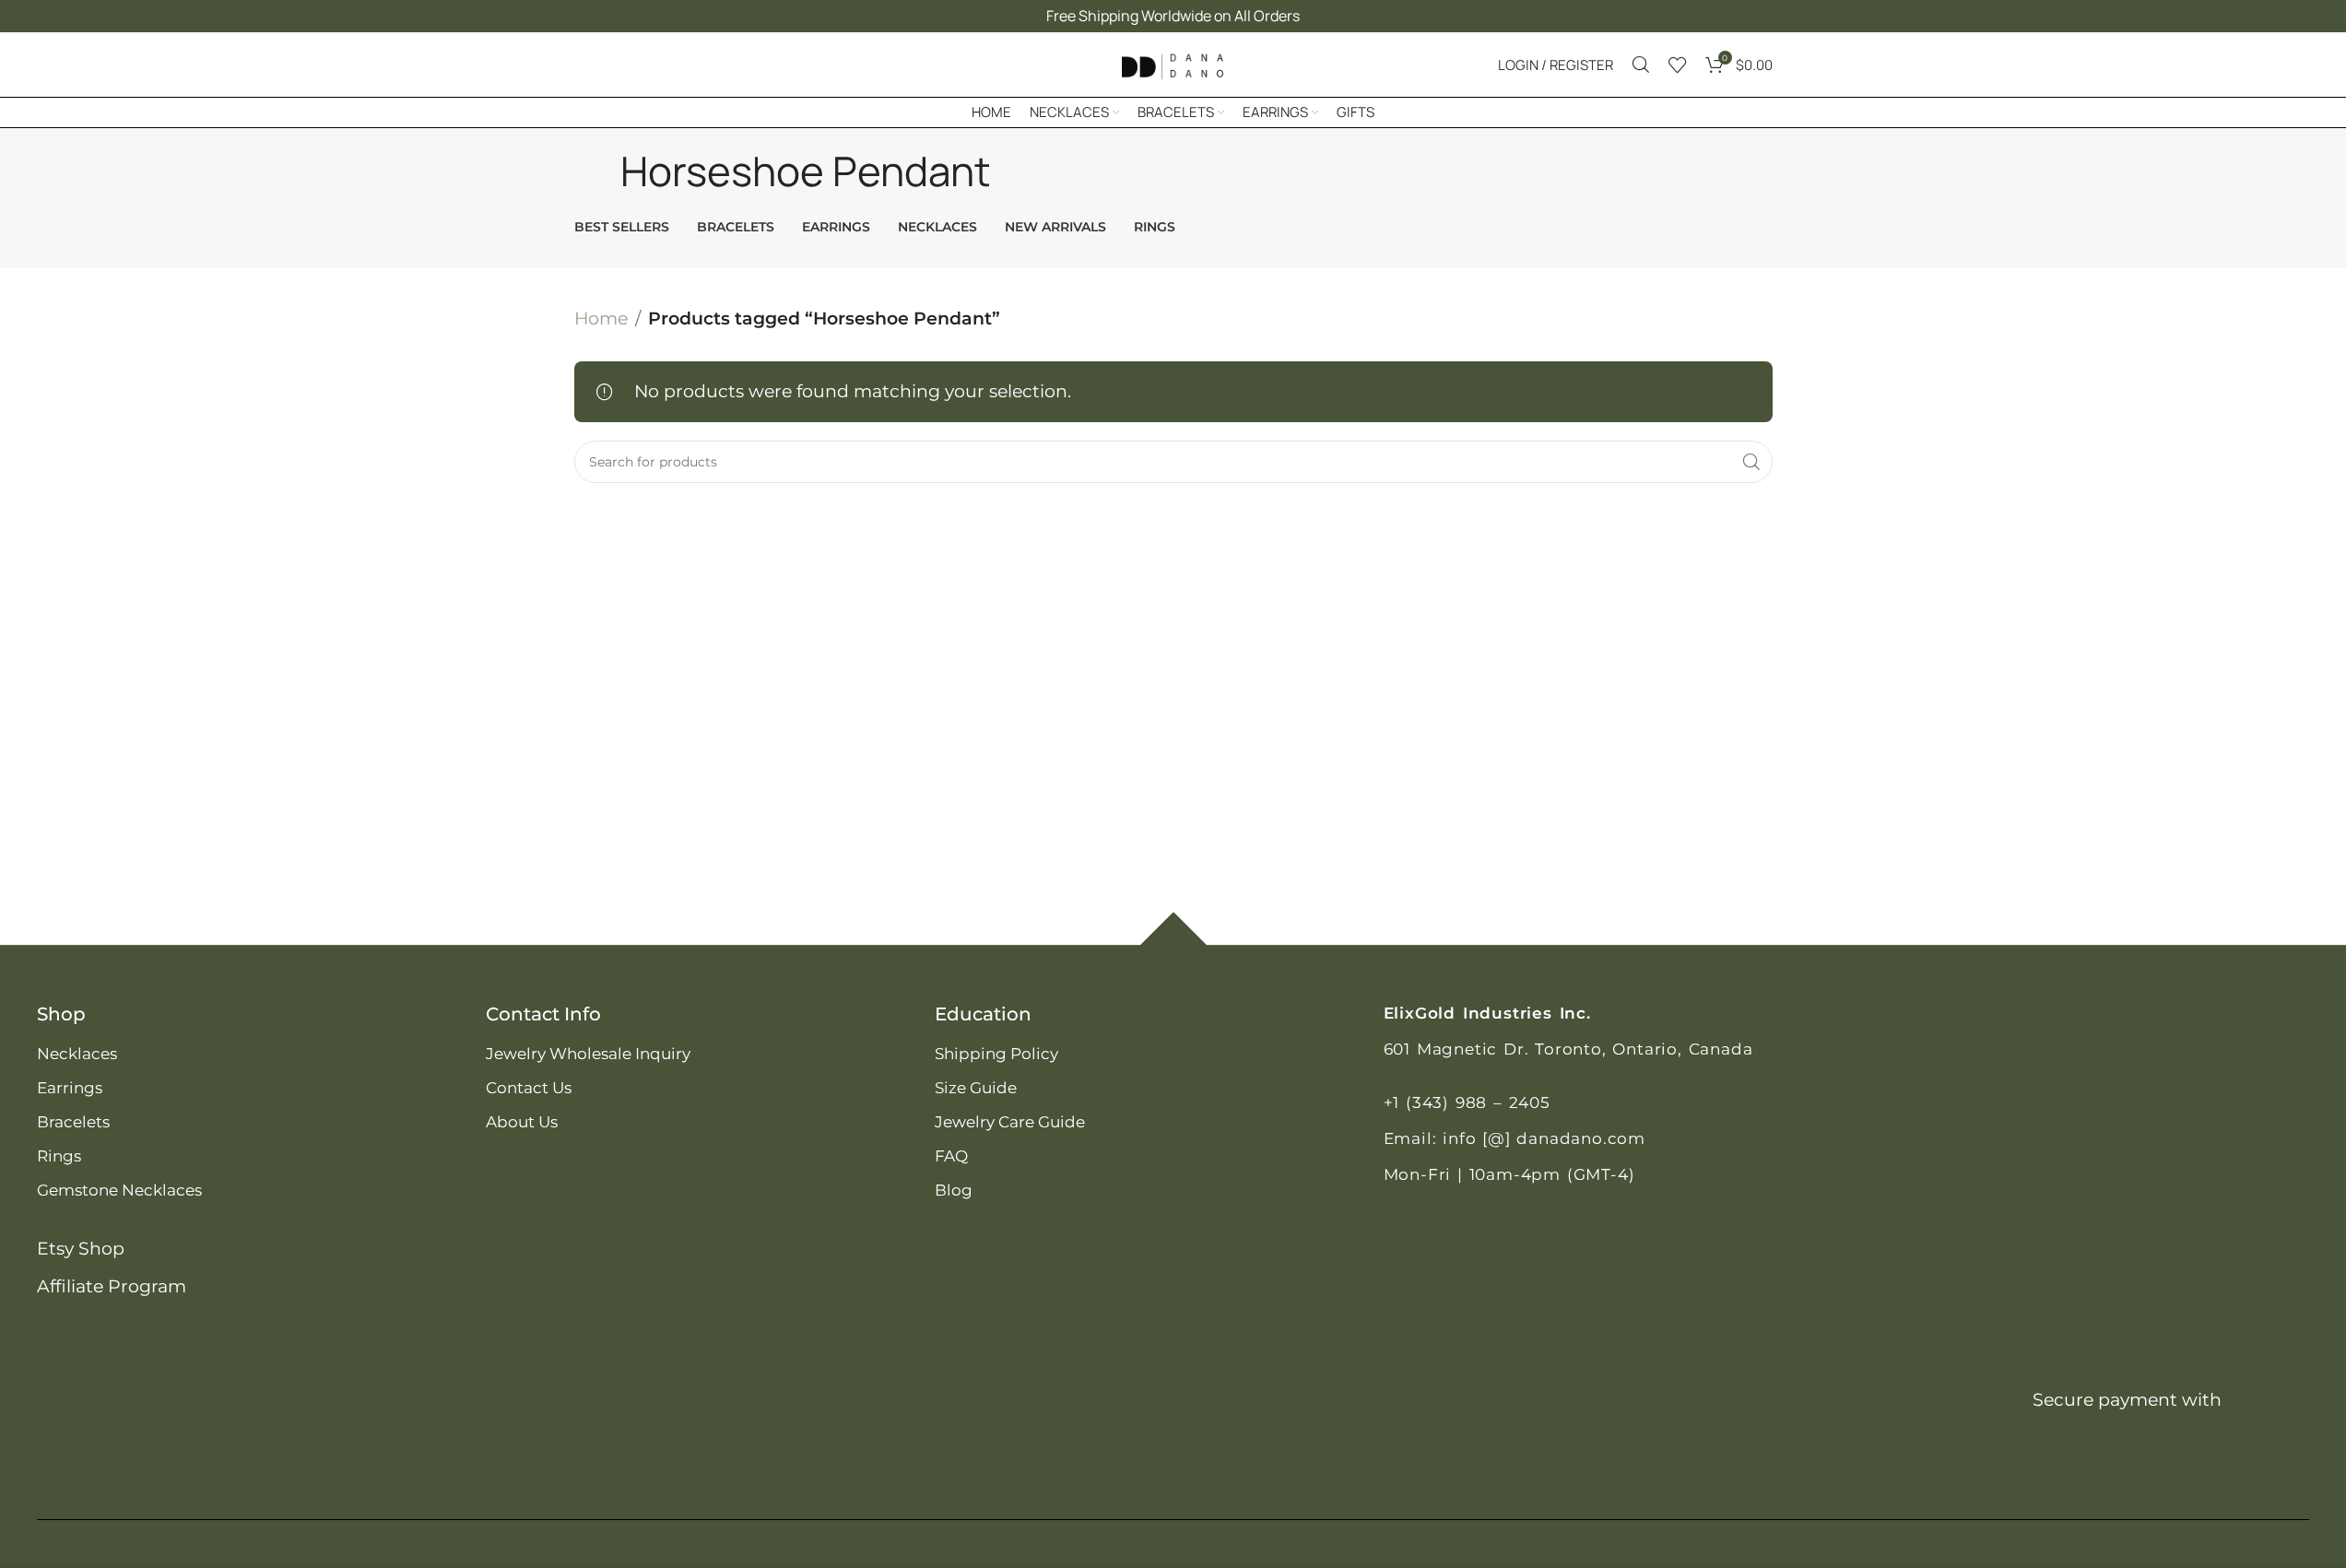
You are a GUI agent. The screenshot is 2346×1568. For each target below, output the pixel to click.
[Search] (1641, 65)
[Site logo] (1173, 63)
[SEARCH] (1751, 462)
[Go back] (597, 171)
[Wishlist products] (1678, 65)
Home (601, 318)
